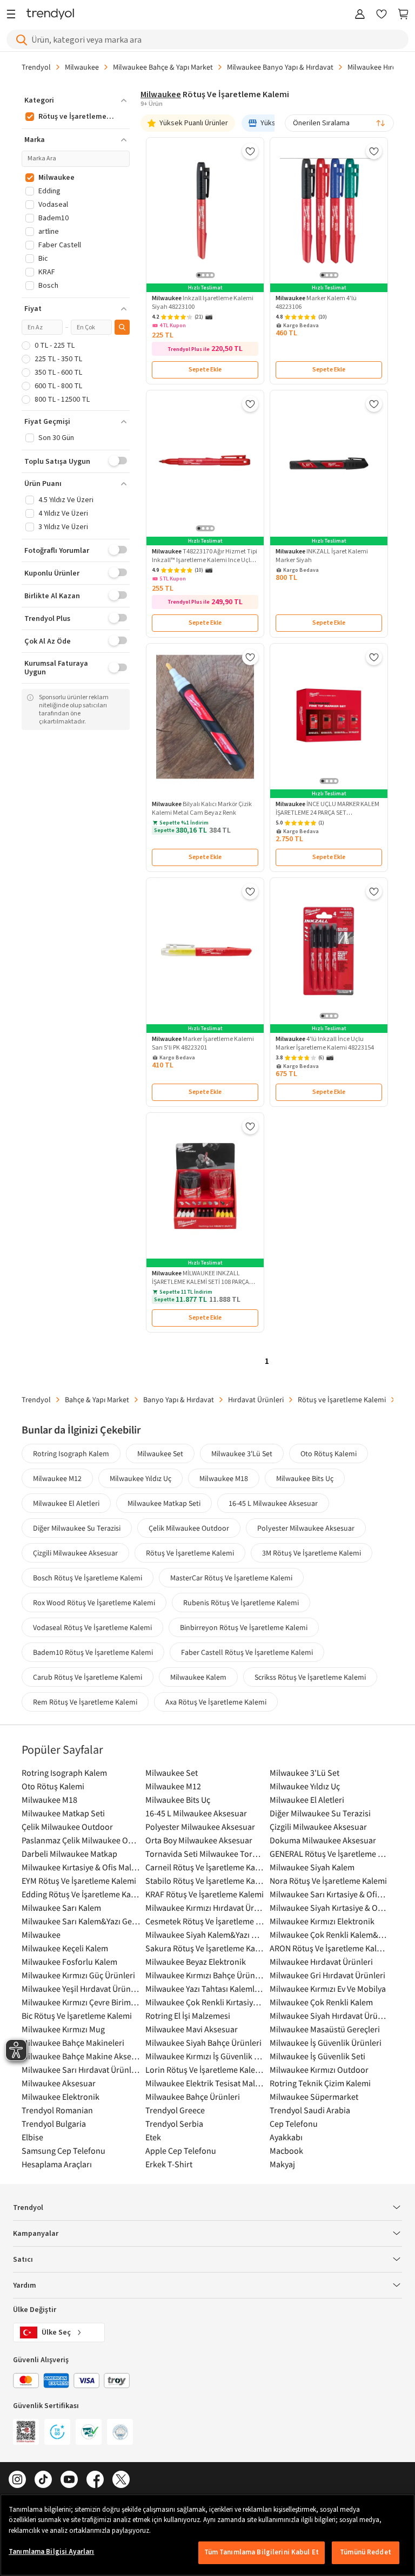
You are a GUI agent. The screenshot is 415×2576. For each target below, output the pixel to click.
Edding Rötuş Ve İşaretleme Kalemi (81, 1894)
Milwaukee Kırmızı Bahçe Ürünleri (205, 1975)
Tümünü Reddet (366, 2552)
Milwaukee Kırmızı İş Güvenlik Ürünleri (205, 2056)
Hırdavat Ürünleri (256, 1399)
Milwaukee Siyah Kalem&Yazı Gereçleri (205, 1935)
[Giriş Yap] (360, 15)
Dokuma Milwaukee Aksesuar (323, 1840)
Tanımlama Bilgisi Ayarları (51, 2552)
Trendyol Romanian (57, 2110)
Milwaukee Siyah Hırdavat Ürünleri (329, 2016)
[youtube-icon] (69, 2480)
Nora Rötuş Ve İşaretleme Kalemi (328, 1881)
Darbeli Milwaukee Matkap (69, 1854)
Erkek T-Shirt (169, 2164)
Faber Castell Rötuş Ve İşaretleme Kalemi (247, 1652)
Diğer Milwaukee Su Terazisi (77, 1528)
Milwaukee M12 (57, 1478)
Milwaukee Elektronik (61, 2097)
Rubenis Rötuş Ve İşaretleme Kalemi (241, 1603)
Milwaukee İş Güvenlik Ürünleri (326, 2043)
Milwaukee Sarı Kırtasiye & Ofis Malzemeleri (329, 1894)
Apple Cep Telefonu (181, 2151)
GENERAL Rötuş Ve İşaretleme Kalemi (329, 1854)
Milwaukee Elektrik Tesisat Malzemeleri (205, 2083)
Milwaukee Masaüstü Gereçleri (325, 2029)
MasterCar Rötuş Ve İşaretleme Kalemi (231, 1578)
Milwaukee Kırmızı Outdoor (319, 2070)
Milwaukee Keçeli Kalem (65, 1948)
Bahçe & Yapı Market (97, 1399)
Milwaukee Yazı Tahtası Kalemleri (205, 1989)
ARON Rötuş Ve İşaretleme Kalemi (329, 1948)
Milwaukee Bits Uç (305, 1478)
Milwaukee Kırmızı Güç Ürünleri (78, 1975)
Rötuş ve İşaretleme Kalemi (342, 1399)
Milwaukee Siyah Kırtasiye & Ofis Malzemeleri (329, 1908)
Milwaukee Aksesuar (59, 2083)
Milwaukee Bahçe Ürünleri (193, 2097)
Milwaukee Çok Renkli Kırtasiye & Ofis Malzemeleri (205, 2002)
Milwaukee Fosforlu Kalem (69, 1962)
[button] (76, 100)
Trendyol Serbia (174, 2124)
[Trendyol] (50, 15)
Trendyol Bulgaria (54, 2124)
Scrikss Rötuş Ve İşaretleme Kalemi (310, 1677)
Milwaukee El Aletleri (66, 1503)
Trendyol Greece (175, 2110)
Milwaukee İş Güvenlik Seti (317, 2056)
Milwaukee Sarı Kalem (61, 1908)
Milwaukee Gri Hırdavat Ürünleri (327, 1975)
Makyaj (282, 2164)
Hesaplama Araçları (57, 2164)
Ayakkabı (286, 2137)
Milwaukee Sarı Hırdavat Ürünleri (81, 2070)
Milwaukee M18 (224, 1478)
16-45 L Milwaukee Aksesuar (273, 1503)
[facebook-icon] (95, 2480)
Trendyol (36, 67)
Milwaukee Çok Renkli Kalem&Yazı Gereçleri (329, 1935)
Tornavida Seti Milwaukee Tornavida (205, 1854)
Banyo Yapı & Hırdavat (179, 1399)
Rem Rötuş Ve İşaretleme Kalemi (85, 1702)
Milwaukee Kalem (198, 1677)
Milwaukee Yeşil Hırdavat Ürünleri (81, 1989)
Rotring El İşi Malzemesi (188, 2016)
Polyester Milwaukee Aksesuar (306, 1528)
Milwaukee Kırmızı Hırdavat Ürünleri (205, 1908)
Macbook (286, 2151)
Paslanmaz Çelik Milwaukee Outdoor (81, 1840)
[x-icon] (121, 2480)
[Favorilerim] (381, 15)
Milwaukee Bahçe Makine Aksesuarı (81, 2056)
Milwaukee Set (160, 1453)
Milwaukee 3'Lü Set (242, 1453)
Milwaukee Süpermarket (314, 2097)
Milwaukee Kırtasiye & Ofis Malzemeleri (81, 1867)
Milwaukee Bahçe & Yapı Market (163, 67)
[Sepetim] (403, 15)
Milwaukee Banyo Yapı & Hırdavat (280, 67)
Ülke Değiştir (35, 2310)
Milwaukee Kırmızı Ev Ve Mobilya (328, 1989)
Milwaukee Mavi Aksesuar (192, 2029)
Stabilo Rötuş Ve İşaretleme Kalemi (205, 1881)
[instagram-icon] (17, 2480)
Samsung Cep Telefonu (63, 2151)
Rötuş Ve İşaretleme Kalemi (190, 1553)
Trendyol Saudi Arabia (310, 2110)
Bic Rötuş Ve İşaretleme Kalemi (77, 2016)
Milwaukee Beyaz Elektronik (196, 1962)
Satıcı (23, 2260)
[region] (207, 2535)
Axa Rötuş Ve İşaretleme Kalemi (216, 1702)
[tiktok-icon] (43, 2480)
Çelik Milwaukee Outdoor (189, 1528)
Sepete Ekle (205, 370)
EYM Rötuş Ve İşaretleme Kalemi (79, 1881)
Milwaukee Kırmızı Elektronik (322, 1921)
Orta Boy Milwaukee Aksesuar (199, 1840)
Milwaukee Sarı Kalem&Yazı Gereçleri (81, 1921)
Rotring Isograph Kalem (71, 1453)
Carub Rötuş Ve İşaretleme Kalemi (88, 1677)
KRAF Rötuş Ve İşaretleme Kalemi (205, 1894)
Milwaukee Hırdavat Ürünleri (321, 1962)
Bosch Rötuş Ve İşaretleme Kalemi (88, 1578)
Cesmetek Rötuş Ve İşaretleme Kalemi (205, 1921)
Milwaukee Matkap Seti (164, 1503)
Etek (153, 2137)
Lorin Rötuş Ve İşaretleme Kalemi (205, 2070)
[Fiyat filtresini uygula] (122, 327)
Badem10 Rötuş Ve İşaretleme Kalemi (93, 1652)
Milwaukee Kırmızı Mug (63, 2029)
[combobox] (339, 123)
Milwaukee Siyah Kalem (312, 1867)
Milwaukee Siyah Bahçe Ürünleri (203, 2043)
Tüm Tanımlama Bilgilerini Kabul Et (262, 2552)
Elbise (32, 2137)
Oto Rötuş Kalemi (329, 1453)
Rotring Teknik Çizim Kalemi (320, 2083)
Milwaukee (82, 67)
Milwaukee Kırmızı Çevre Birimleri (81, 2002)
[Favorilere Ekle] (250, 151)
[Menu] (14, 15)
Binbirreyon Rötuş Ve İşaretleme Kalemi (244, 1627)
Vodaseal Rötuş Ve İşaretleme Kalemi (92, 1627)
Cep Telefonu (294, 2124)
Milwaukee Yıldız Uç (140, 1478)
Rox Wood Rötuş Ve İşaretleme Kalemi (94, 1603)
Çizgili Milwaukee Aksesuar (75, 1553)
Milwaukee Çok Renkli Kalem (321, 2002)
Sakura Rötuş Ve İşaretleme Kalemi (205, 1948)
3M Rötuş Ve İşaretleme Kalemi (312, 1553)
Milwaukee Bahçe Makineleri (73, 2043)
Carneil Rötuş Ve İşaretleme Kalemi (205, 1867)
